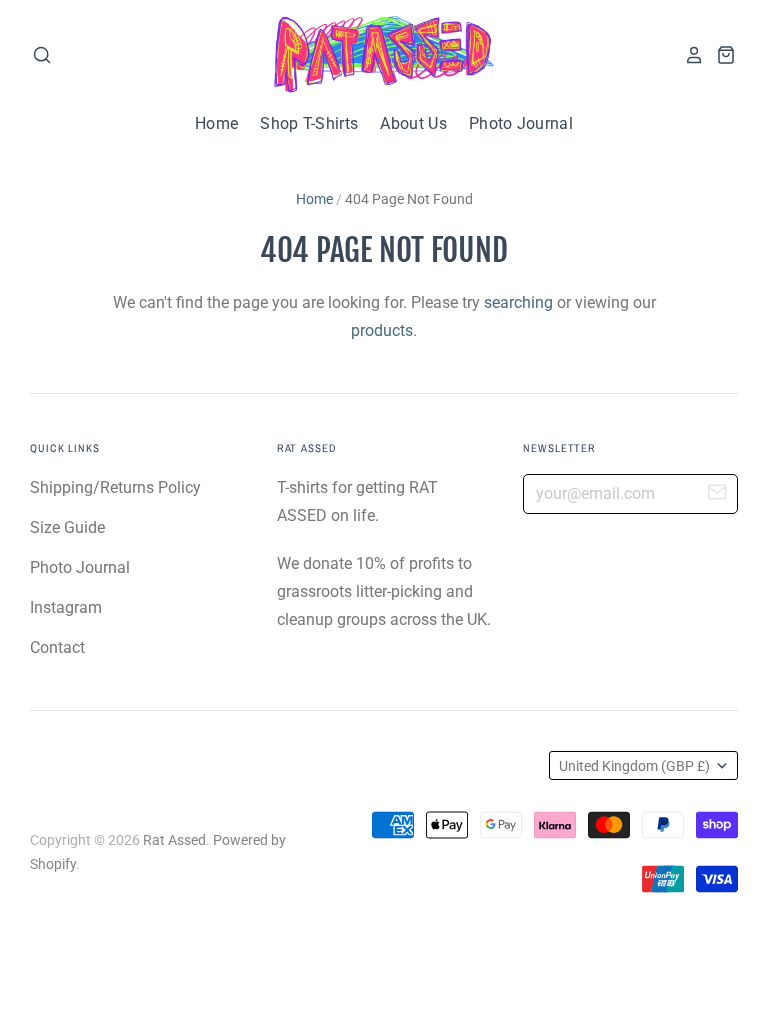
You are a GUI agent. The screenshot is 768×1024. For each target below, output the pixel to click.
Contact (57, 647)
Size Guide (67, 527)
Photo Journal (521, 123)
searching (518, 302)
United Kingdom (634, 766)
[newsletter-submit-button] (717, 495)
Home (216, 123)
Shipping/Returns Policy (115, 487)
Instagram (66, 607)
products (382, 330)
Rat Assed (174, 840)
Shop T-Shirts (309, 123)
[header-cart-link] (720, 55)
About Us (413, 123)
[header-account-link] (688, 55)
